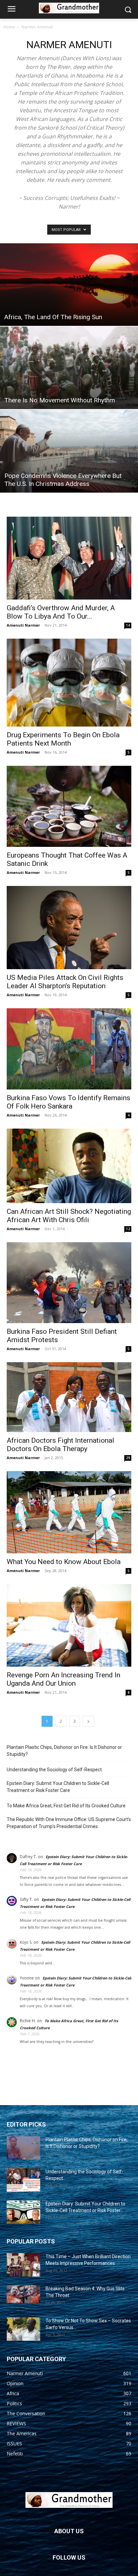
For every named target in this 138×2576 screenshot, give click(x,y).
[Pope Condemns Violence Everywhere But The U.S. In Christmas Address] (69, 451)
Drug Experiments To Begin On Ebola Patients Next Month (63, 739)
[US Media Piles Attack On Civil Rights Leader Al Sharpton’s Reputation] (69, 927)
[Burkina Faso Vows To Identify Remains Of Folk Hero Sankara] (69, 1049)
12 (128, 1229)
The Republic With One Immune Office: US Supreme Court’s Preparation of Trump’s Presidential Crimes (69, 1823)
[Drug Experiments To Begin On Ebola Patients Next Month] (69, 683)
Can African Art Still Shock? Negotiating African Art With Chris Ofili (69, 1216)
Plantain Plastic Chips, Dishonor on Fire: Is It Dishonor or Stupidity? (64, 1751)
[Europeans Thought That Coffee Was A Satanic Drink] (69, 806)
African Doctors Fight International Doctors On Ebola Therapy (60, 1445)
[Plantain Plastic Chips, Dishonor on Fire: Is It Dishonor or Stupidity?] (23, 2148)
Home (9, 27)
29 (128, 1458)
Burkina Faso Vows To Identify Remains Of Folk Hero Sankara (68, 1102)
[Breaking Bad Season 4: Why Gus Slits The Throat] (23, 2294)
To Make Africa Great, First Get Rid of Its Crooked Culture (66, 1806)
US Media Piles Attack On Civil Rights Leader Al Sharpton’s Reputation (65, 982)
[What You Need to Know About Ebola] (69, 1512)
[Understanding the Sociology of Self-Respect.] (23, 2180)
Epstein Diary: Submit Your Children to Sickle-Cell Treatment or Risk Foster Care (58, 1787)
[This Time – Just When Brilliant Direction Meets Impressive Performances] (23, 2265)
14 (128, 625)
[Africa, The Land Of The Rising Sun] (69, 285)
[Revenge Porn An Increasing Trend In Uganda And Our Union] (69, 1625)
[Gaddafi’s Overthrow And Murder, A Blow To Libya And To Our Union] (69, 558)
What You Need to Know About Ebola (64, 1562)
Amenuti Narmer (23, 625)
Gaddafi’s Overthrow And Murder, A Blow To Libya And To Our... (61, 612)
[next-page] (88, 1721)
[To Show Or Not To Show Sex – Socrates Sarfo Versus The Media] (23, 2329)
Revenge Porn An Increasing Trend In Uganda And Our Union (63, 1679)
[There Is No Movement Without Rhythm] (69, 368)
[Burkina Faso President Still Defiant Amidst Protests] (69, 1282)
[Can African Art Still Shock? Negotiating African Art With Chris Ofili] (69, 1166)
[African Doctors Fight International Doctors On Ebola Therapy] (69, 1397)
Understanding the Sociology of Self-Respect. (55, 1770)
